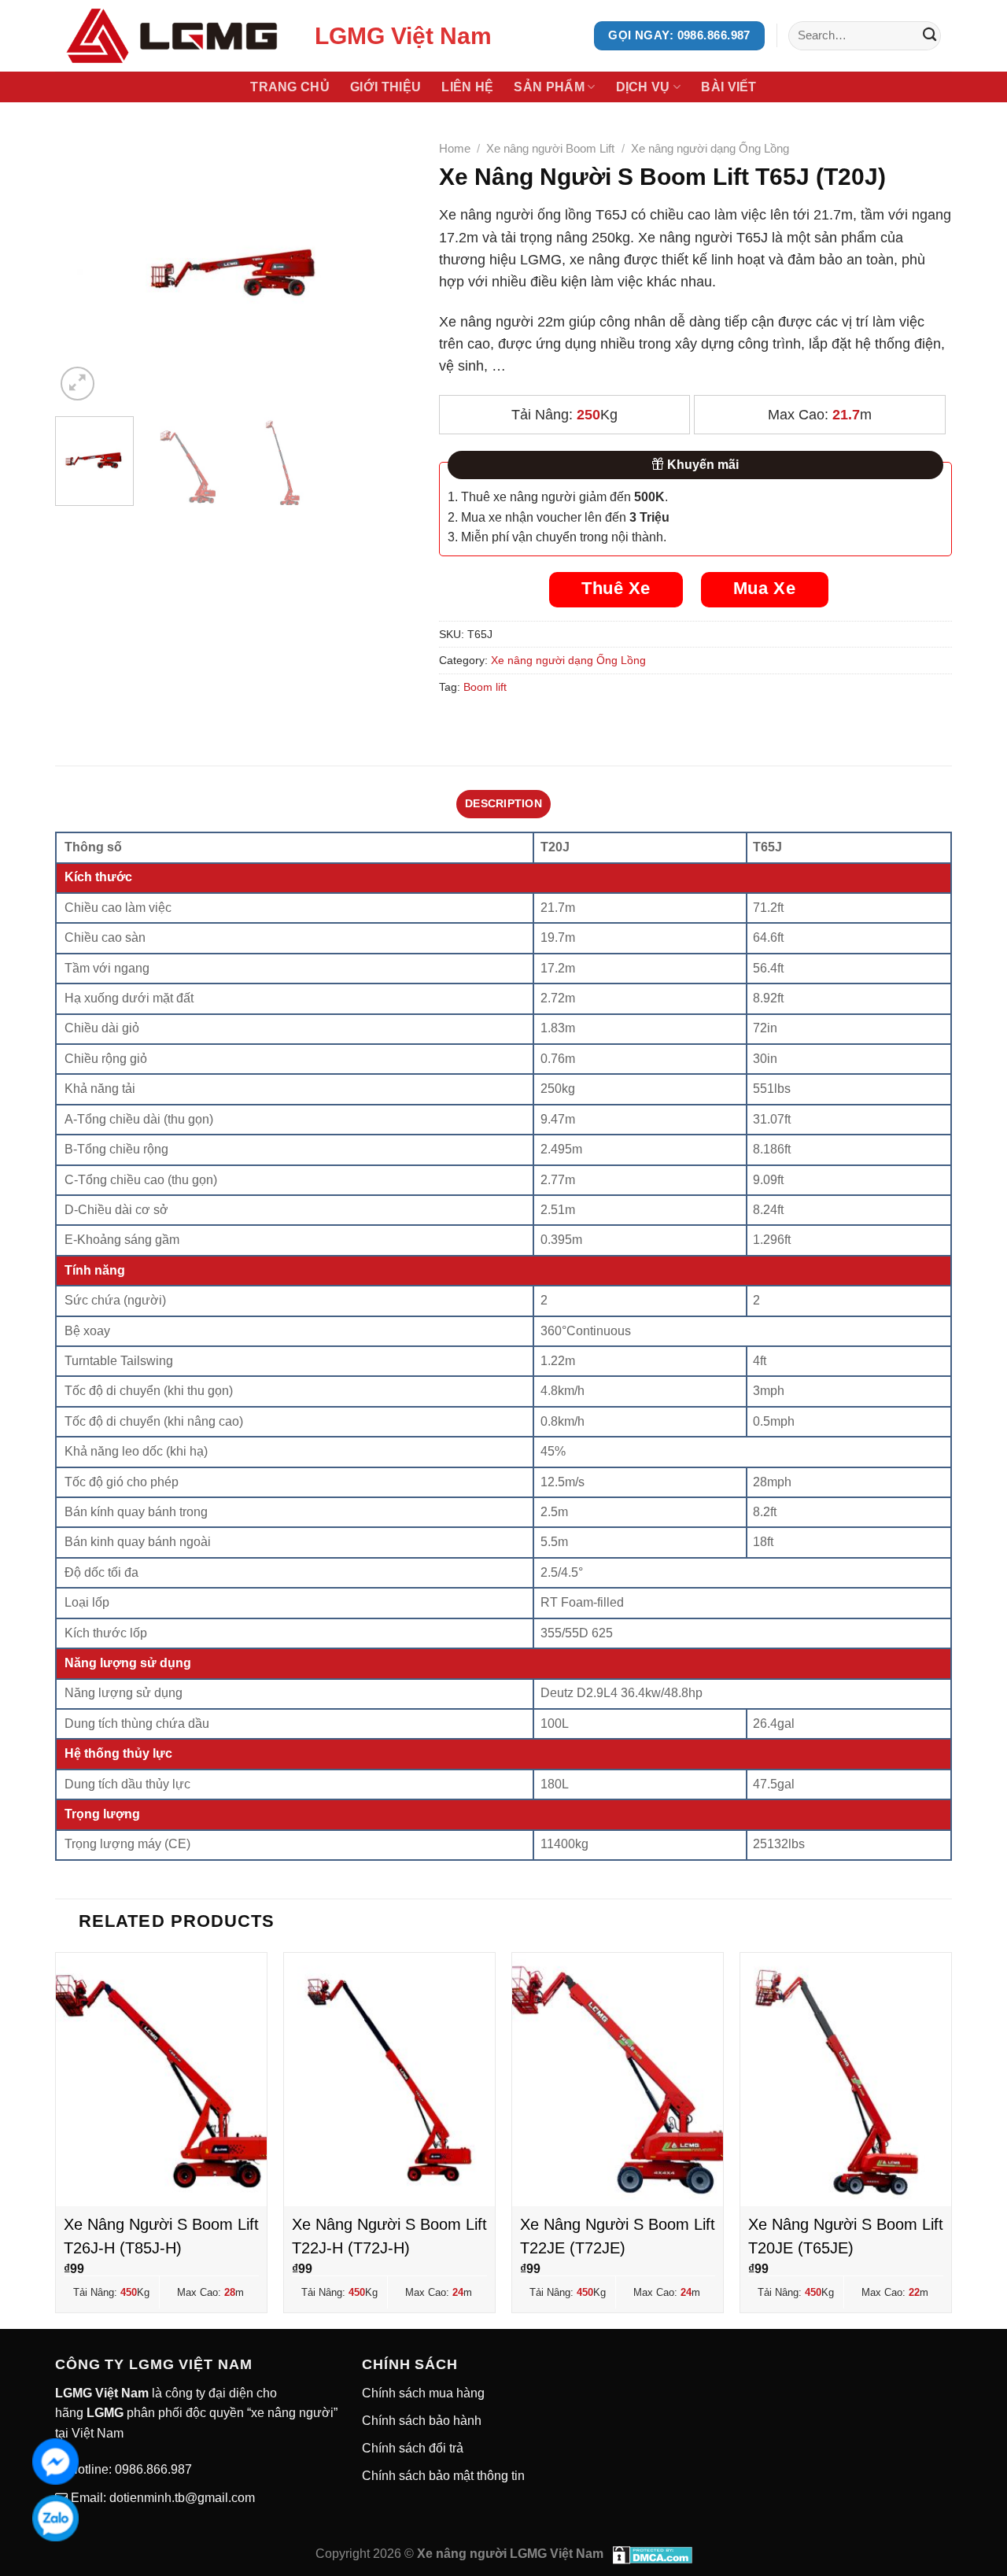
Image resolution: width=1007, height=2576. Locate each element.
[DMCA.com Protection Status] (653, 2554)
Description (503, 803)
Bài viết (729, 87)
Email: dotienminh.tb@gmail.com (161, 2498)
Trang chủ (290, 87)
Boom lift (485, 687)
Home (455, 148)
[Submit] (930, 36)
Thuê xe (616, 588)
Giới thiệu (385, 87)
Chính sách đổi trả (413, 2448)
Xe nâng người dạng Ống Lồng (710, 148)
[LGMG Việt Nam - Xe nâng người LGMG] (173, 36)
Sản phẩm (549, 87)
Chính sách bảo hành (422, 2421)
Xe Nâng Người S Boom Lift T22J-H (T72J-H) (389, 2236)
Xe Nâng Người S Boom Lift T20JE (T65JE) (846, 2236)
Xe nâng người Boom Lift (550, 148)
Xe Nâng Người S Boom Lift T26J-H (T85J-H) (161, 2236)
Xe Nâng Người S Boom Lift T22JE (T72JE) (618, 2236)
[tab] (503, 804)
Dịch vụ (643, 87)
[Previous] (82, 269)
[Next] (388, 269)
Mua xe (764, 588)
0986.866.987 (152, 2469)
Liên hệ (467, 87)
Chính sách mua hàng (423, 2393)
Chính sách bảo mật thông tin (443, 2476)
